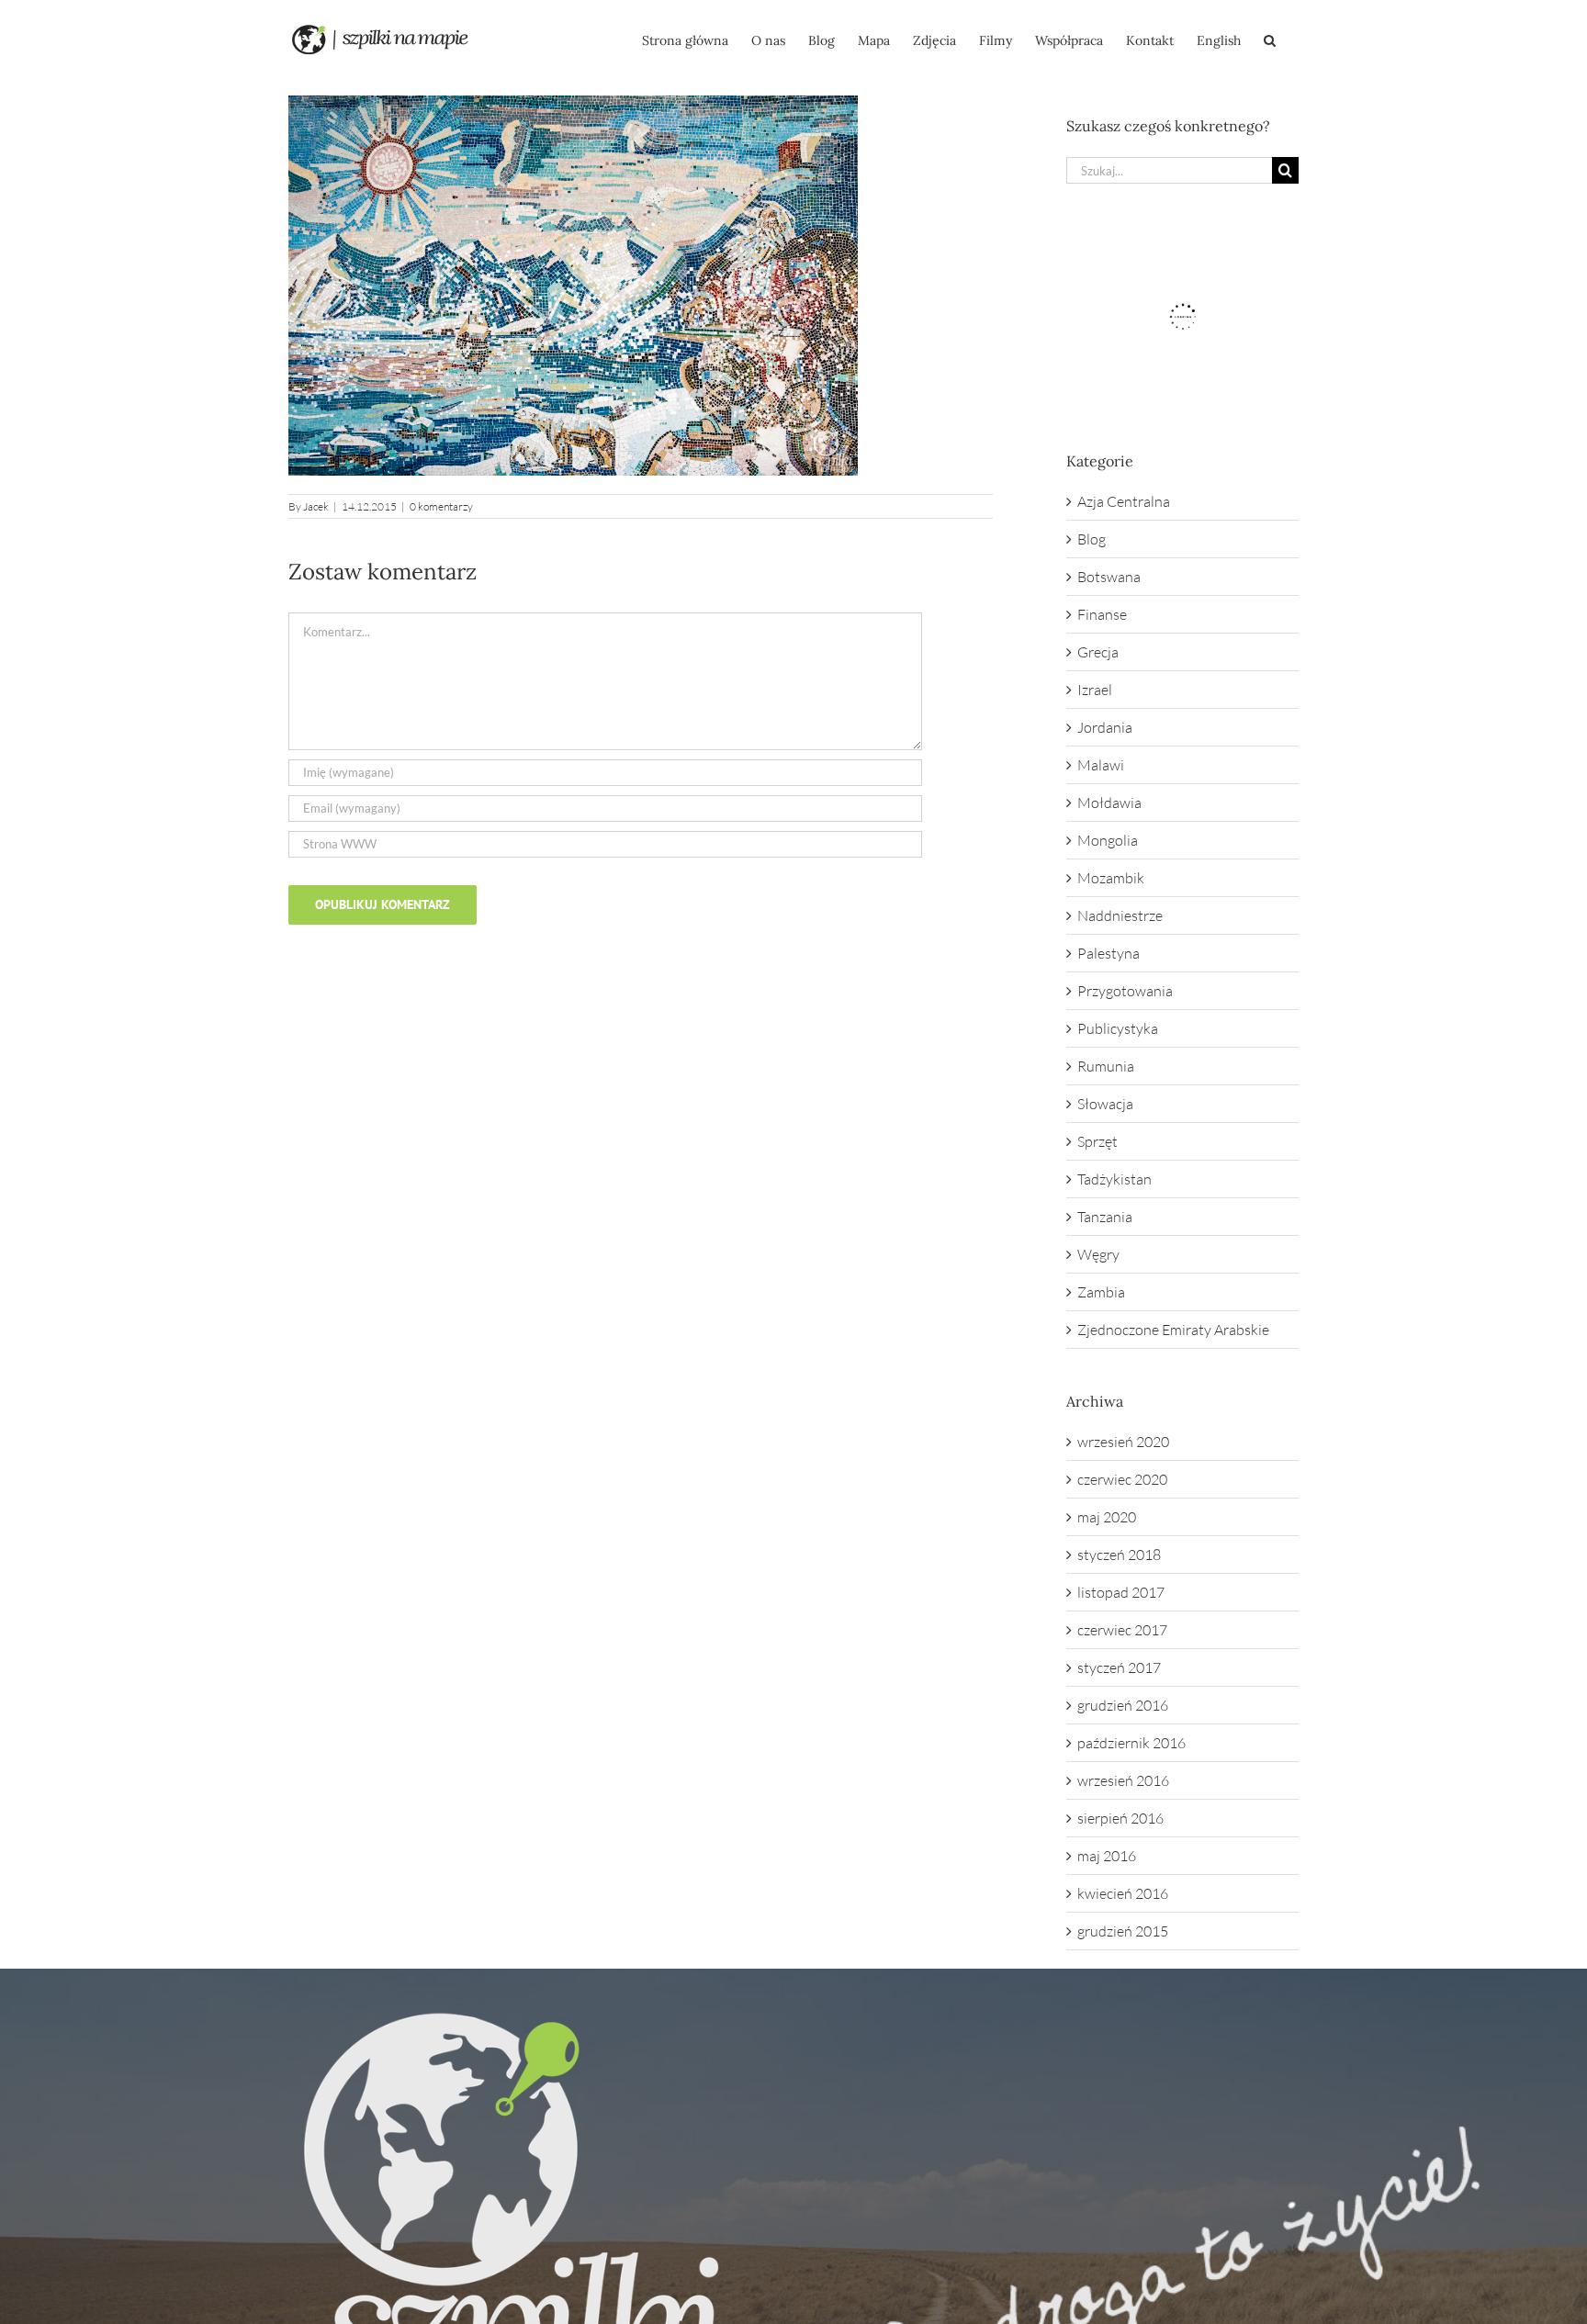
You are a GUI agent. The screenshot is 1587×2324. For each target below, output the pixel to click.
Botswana (1109, 577)
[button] (1270, 39)
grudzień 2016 (1123, 1705)
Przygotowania (1125, 991)
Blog (1092, 539)
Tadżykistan (1114, 1179)
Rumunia (1106, 1066)
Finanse (1102, 614)
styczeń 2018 (1119, 1555)
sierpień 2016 (1120, 1818)
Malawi (1101, 765)
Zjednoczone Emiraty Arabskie (1173, 1330)
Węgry (1098, 1254)
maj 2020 (1107, 1517)
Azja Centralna (1124, 501)
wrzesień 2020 (1123, 1442)
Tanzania (1105, 1217)
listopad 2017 (1121, 1592)
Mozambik (1111, 878)
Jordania (1105, 727)
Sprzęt (1097, 1141)
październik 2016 (1131, 1743)
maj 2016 (1107, 1856)
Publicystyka (1118, 1028)
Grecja (1098, 652)
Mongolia (1108, 840)
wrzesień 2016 (1123, 1780)
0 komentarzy (441, 506)
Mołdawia (1109, 803)
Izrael (1095, 690)
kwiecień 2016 (1123, 1893)
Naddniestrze (1120, 915)
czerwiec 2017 (1122, 1630)
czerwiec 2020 (1122, 1479)
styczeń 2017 (1119, 1667)
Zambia (1101, 1292)
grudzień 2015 (1123, 1931)
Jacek (316, 506)
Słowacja (1105, 1104)
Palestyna (1109, 953)
